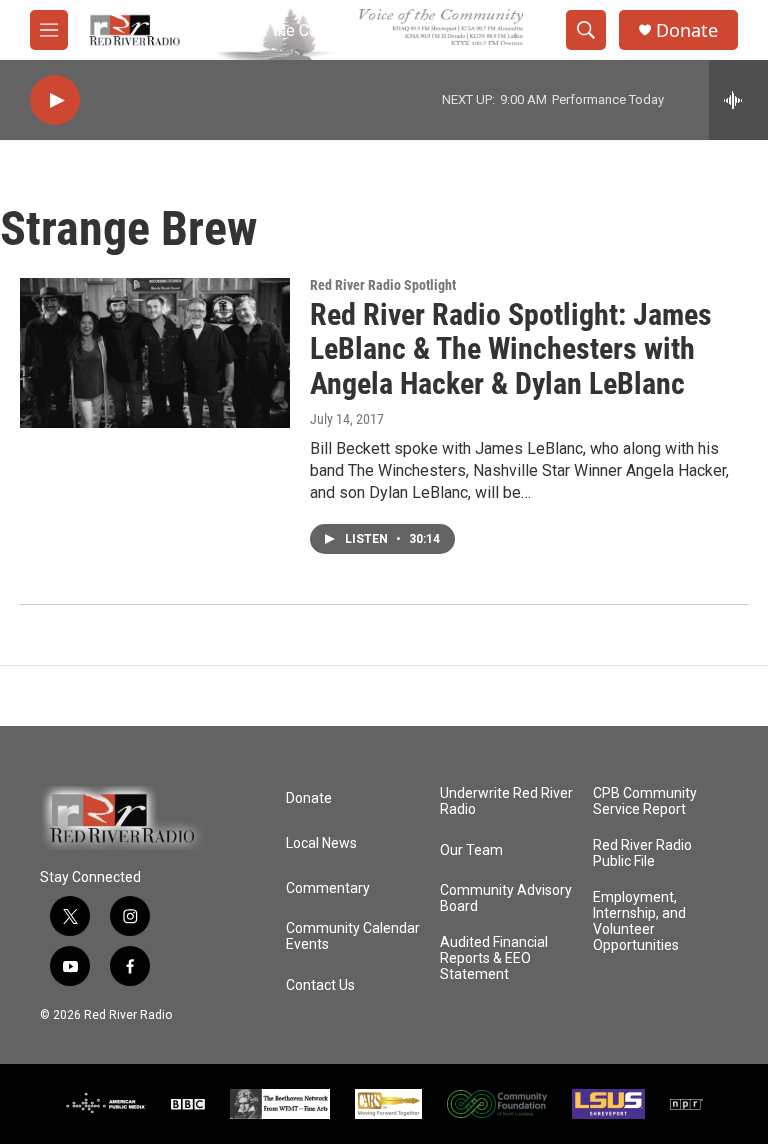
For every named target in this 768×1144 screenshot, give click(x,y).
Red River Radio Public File (642, 853)
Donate (687, 30)
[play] (55, 100)
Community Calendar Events (353, 936)
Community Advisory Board (506, 898)
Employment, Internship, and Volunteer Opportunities (639, 921)
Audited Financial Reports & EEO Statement (494, 958)
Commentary (328, 888)
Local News (321, 843)
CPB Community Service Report (645, 801)
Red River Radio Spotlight (383, 285)
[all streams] (738, 100)
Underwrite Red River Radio (506, 801)
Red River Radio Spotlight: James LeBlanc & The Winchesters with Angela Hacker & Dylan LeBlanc (511, 349)
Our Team (471, 850)
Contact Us (320, 985)
